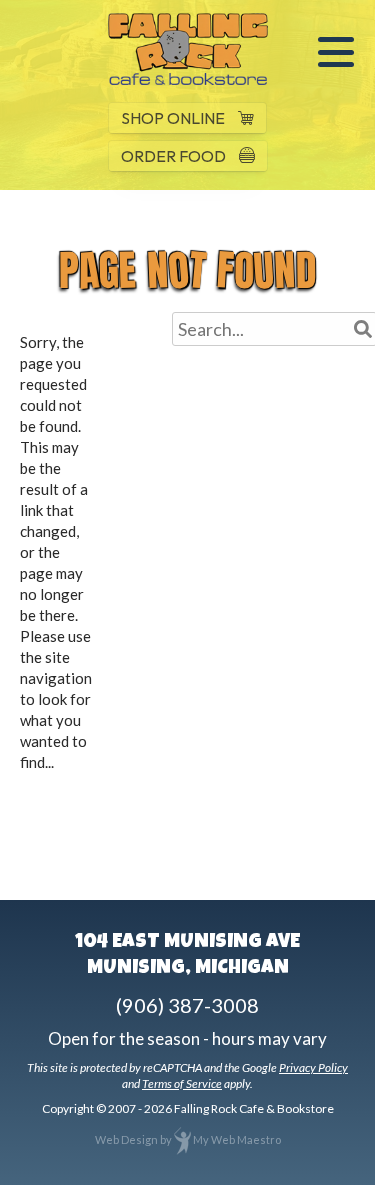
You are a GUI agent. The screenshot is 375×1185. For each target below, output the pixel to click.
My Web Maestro (237, 1139)
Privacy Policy (313, 1067)
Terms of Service (182, 1083)
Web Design (126, 1139)
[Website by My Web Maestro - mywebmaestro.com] (182, 1139)
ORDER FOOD (175, 156)
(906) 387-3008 (187, 1005)
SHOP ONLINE (174, 118)
